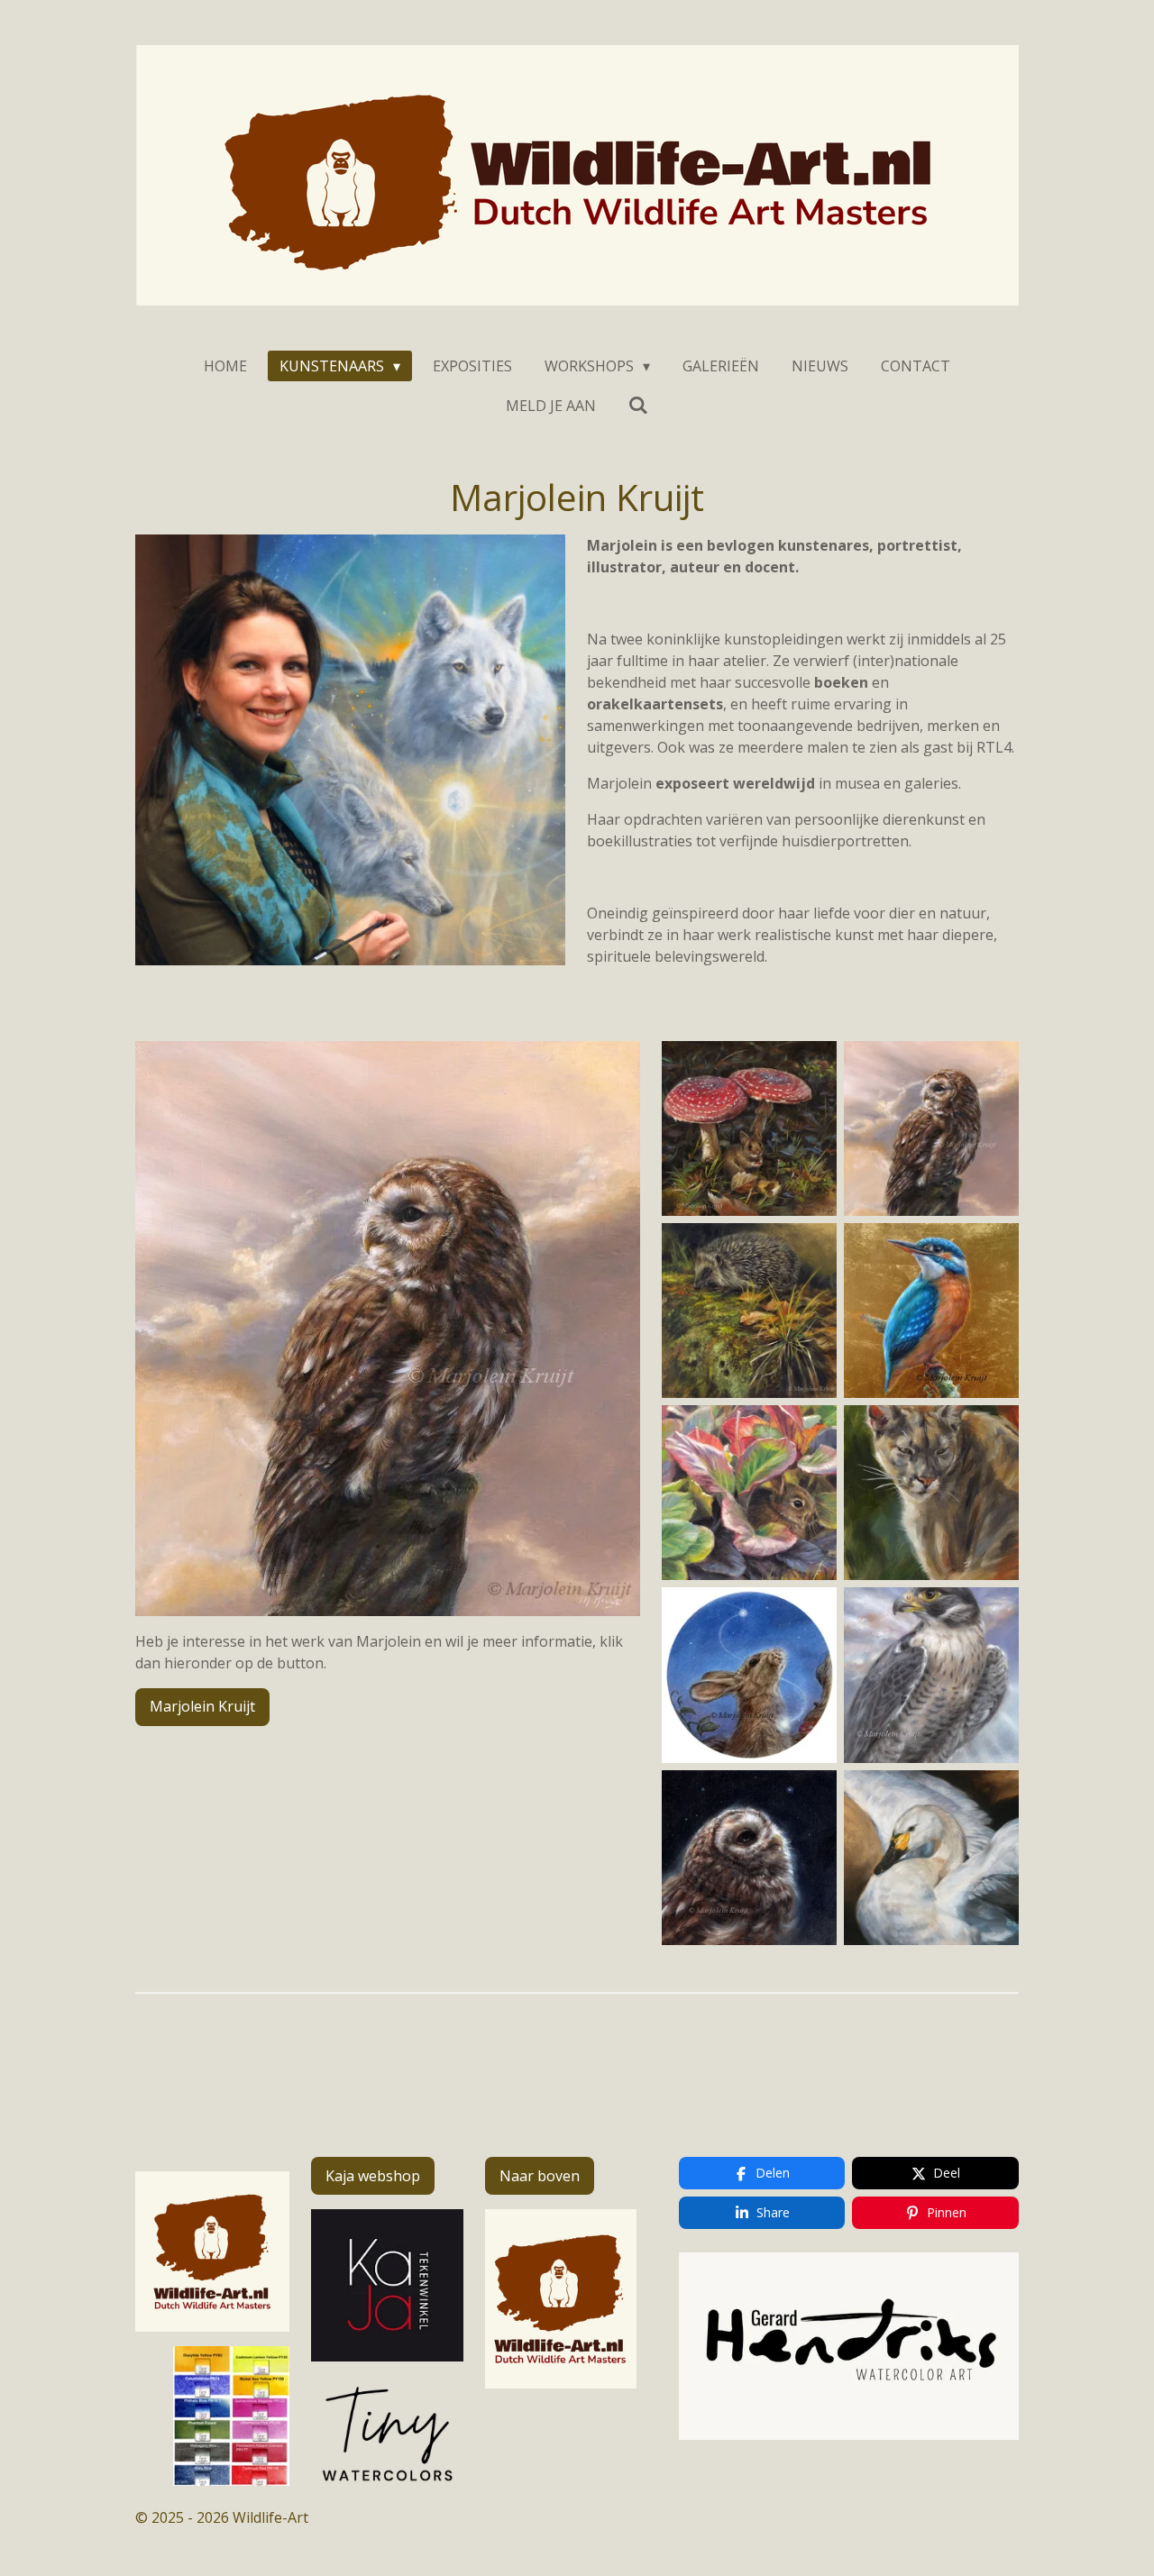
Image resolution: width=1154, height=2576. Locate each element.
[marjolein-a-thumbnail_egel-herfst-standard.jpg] (749, 1311)
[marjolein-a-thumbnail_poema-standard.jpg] (931, 1493)
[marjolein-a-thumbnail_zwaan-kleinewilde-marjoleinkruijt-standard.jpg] (931, 1858)
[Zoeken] (638, 405)
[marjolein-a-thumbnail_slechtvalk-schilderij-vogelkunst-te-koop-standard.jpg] (931, 1675)
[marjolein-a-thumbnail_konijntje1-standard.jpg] (749, 1493)
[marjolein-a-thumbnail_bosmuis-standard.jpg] (749, 1128)
